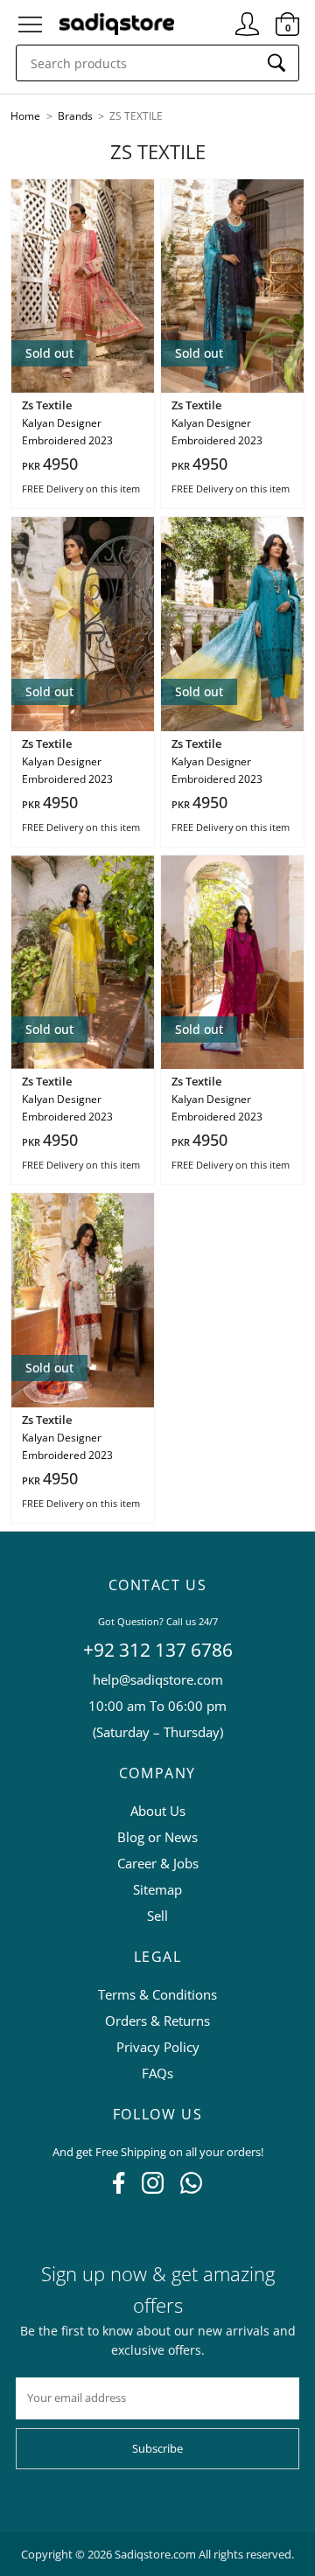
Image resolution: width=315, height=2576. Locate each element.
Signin (247, 17)
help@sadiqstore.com (158, 1679)
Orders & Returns (157, 2021)
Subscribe (157, 2448)
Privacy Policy (158, 2047)
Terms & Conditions (157, 1994)
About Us (158, 1811)
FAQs (157, 2073)
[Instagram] (153, 2189)
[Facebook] (119, 2189)
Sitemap (157, 1889)
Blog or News (157, 1837)
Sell (157, 1916)
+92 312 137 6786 (158, 1650)
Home (25, 116)
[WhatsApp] (191, 2189)
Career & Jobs (158, 1863)
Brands (77, 116)
